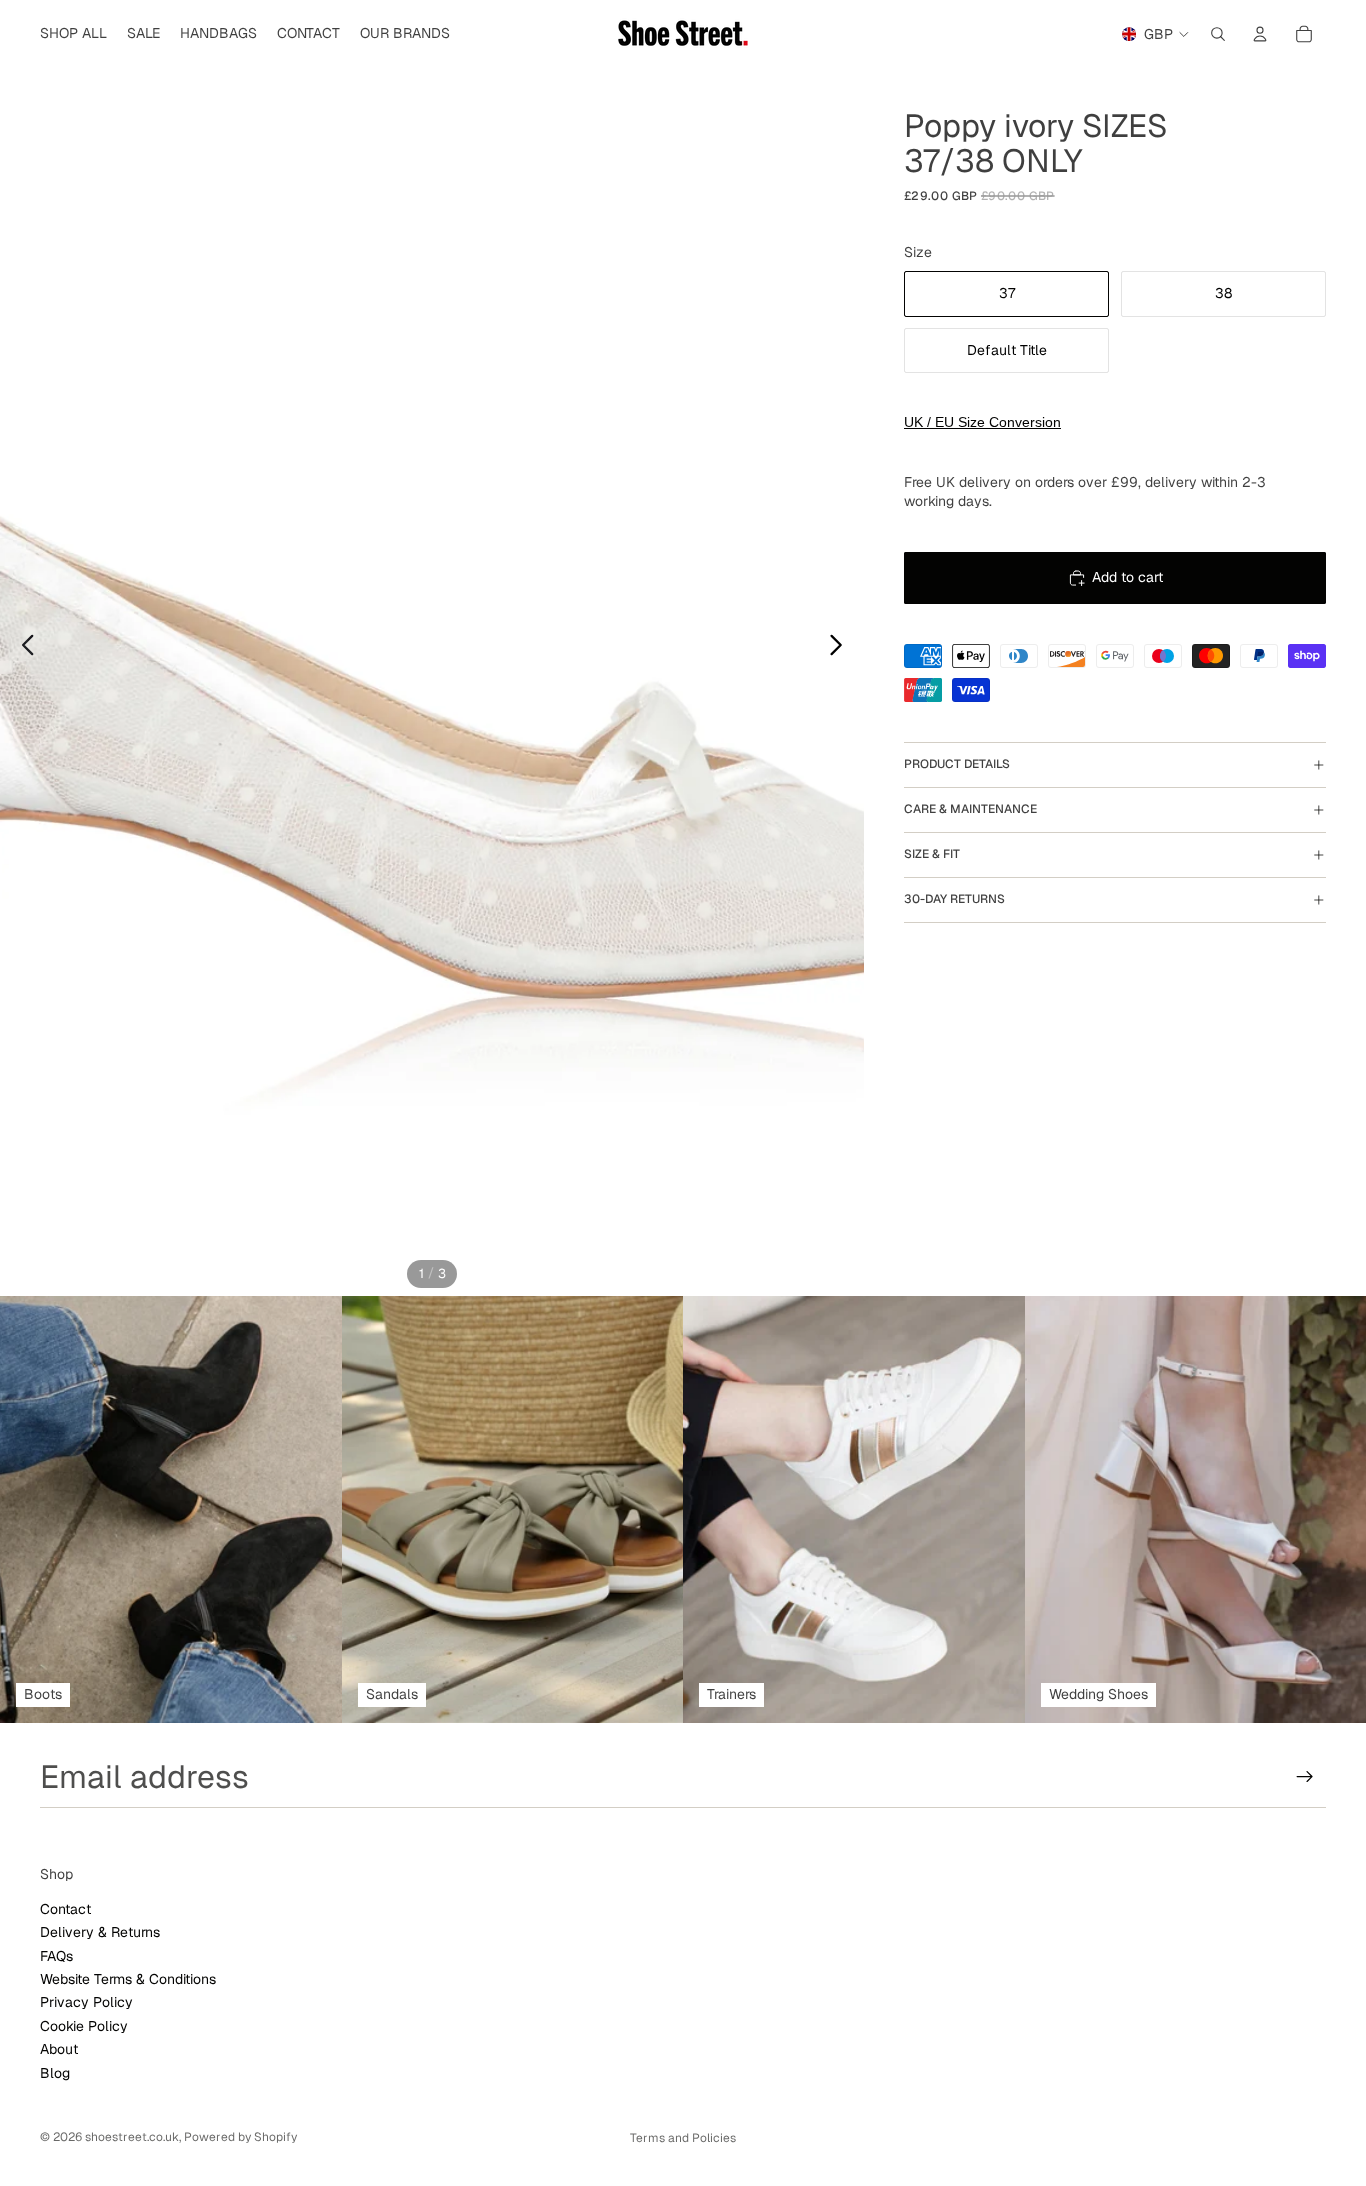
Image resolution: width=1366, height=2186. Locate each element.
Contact (65, 1909)
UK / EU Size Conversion (982, 422)
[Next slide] (841, 648)
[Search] (1218, 34)
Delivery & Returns (100, 1932)
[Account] (1260, 34)
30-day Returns (954, 900)
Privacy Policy (86, 2003)
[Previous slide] (22, 648)
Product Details (957, 765)
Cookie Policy (84, 2026)
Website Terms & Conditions (128, 1979)
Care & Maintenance (970, 810)
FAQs (56, 1956)
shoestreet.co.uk (132, 2137)
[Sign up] (1305, 1777)
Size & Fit (932, 855)
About (59, 2049)
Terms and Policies (683, 2138)
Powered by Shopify (240, 2137)
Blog (55, 2073)
